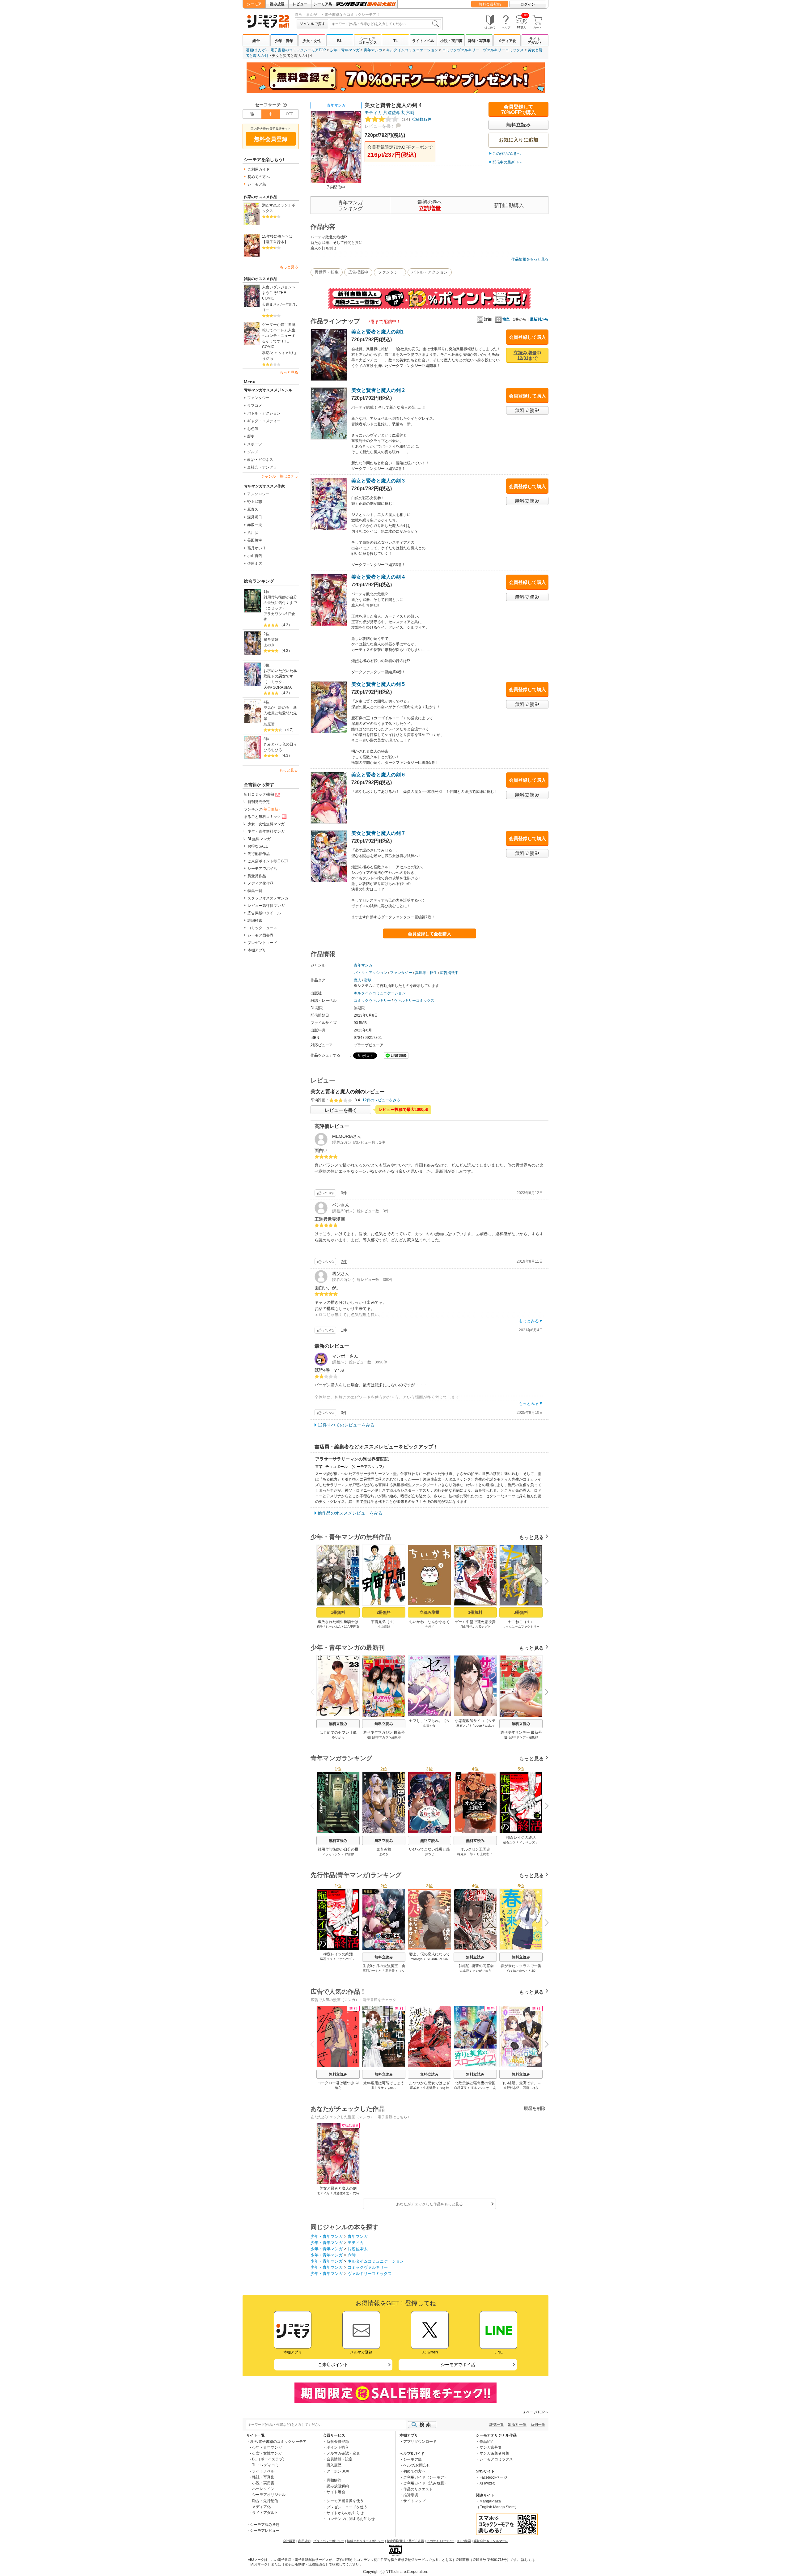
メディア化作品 (260, 883)
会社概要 (289, 2541)
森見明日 (255, 517)
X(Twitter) (487, 2483)
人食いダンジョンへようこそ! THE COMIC (279, 293)
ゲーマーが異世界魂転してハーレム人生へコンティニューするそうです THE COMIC (279, 336)
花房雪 (390, 1971)
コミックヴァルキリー (461, 50)
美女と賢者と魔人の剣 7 (378, 833)
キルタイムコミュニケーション (412, 50)
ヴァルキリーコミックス (503, 50)
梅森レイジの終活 (521, 1838)
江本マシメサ (480, 2088)
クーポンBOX (338, 2471)
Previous (315, 1581)
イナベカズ (527, 1842)
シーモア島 (323, 4)
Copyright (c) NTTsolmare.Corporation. (395, 2572)
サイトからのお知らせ (345, 2513)
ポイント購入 (338, 2447)
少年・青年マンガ (345, 50)
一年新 (287, 304)
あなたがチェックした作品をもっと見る (429, 2204)
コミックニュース (262, 928)
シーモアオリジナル (269, 2495)
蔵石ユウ (509, 1842)
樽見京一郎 (465, 1854)
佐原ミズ (255, 563)
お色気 (253, 429)
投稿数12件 (415, 119)
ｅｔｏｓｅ (280, 353)
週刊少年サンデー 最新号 (521, 1732)
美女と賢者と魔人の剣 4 (378, 577)
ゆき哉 (444, 2088)
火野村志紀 (511, 2088)
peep (478, 1726)
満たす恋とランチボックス (279, 208)
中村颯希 (429, 2088)
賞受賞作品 (257, 876)
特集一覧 (255, 891)
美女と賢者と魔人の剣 (338, 2188)
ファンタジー (258, 398)
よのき (269, 645)
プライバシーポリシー (329, 2541)
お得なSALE (258, 846)
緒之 (338, 2088)
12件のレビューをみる (381, 1100)
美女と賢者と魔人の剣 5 (378, 684)
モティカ (373, 113)
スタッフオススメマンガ (268, 898)
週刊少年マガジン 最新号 (384, 1732)
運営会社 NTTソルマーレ (491, 2541)
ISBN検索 (464, 2541)
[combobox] (385, 24)
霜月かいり (256, 548)
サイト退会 (336, 2492)
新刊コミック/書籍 (259, 794)
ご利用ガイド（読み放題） (425, 2483)
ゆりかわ (338, 1737)
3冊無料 (521, 1612)
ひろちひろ (273, 750)
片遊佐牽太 (394, 113)
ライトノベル (423, 41)
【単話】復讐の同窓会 (475, 1966)
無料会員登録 (490, 4)
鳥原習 (269, 724)
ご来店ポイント (333, 2365)
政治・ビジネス (260, 460)
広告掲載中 (358, 272)
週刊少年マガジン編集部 (384, 1737)
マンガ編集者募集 (494, 2453)
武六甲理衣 (352, 1627)
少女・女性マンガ (267, 2453)
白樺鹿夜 (460, 2088)
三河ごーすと (372, 1971)
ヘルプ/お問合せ (417, 2465)
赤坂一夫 (255, 525)
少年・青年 (284, 41)
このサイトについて (441, 2541)
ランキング (262, 809)
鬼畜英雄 (271, 640)
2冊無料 (384, 1612)
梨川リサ (378, 2088)
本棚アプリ (257, 950)
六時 (410, 113)
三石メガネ (464, 1726)
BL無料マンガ (259, 839)
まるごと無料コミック (262, 817)
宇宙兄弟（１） (384, 1622)
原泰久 (253, 509)
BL (340, 41)
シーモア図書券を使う (345, 2501)
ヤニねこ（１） (521, 1622)
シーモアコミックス (368, 41)
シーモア (254, 4)
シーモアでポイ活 (262, 869)
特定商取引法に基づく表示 (405, 2541)
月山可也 (466, 1627)
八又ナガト (483, 1627)
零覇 (266, 353)
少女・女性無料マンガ (266, 824)
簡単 (506, 319)
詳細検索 (255, 920)
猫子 (320, 1627)
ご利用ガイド (259, 169)
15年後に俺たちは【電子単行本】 (277, 239)
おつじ (429, 1854)
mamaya (417, 1959)
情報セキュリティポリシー (366, 2541)
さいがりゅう (482, 1971)
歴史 (251, 436)
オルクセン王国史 (475, 1849)
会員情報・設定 (340, 2459)
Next (544, 1582)
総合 (256, 41)
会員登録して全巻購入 (429, 934)
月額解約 (334, 2480)
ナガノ (429, 1627)
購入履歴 (334, 2465)
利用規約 (304, 2541)
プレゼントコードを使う (347, 2507)
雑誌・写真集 (479, 41)
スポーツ (255, 444)
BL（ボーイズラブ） (269, 2459)
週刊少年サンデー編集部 (521, 1737)
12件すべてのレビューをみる (346, 1425)
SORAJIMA (282, 687)
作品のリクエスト (418, 2489)
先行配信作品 (259, 854)
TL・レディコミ (265, 2465)
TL (395, 41)
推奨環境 (411, 2495)
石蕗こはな (531, 2088)
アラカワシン (275, 614)
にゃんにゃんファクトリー (521, 1627)
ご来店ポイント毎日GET (268, 861)
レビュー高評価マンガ (266, 906)
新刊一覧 (538, 2425)
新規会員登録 (338, 2442)
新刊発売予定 (259, 802)
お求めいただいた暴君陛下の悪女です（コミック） (280, 676)
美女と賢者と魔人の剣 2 (378, 390)
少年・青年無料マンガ (266, 831)
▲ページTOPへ (535, 2412)
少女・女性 (312, 41)
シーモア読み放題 (265, 2525)
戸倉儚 (349, 1854)
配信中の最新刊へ (507, 162)
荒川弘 (253, 533)
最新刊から (539, 319)
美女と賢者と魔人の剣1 (377, 332)
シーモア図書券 (260, 935)
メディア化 (507, 41)
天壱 (267, 687)
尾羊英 (415, 2088)
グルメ (253, 452)
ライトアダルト (535, 41)
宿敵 (368, 980)
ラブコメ (255, 406)
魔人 (357, 980)
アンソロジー (258, 494)
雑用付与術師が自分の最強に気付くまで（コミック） (280, 603)
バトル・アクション (264, 413)
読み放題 (277, 4)
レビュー (300, 4)
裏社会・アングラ (262, 467)
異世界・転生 (327, 272)
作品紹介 (487, 2442)
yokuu (392, 2088)
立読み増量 (430, 1612)
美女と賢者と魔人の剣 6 (378, 775)
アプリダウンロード (420, 2442)
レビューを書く (380, 126)
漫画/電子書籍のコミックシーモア (278, 2442)
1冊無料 (338, 1612)
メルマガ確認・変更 (343, 2453)
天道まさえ (271, 304)
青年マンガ (373, 50)
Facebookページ (493, 2477)
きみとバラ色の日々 (280, 744)
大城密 (464, 1971)
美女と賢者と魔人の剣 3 (378, 481)
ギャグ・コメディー (264, 421)
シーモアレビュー (265, 2531)
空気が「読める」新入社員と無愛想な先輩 (280, 713)
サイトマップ (414, 2501)
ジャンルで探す (312, 24)
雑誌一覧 (497, 2425)
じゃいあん (333, 1627)
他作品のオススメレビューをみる (350, 1513)
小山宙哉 (255, 556)
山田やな (429, 1726)
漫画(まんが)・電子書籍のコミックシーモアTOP (286, 50)
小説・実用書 (451, 41)
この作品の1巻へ (507, 154)
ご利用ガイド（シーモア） (425, 2477)
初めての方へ (259, 177)
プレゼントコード (262, 943)
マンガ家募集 (491, 2447)
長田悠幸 (255, 540)
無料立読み (338, 1724)
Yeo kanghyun (517, 1971)
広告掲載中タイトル (264, 913)
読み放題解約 (338, 2486)
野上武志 (255, 502)
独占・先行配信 (265, 2501)
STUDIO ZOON (438, 1959)
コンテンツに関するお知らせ (351, 2519)
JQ (533, 1971)
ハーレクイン (263, 2489)
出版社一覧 (517, 2425)
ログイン (528, 4)
